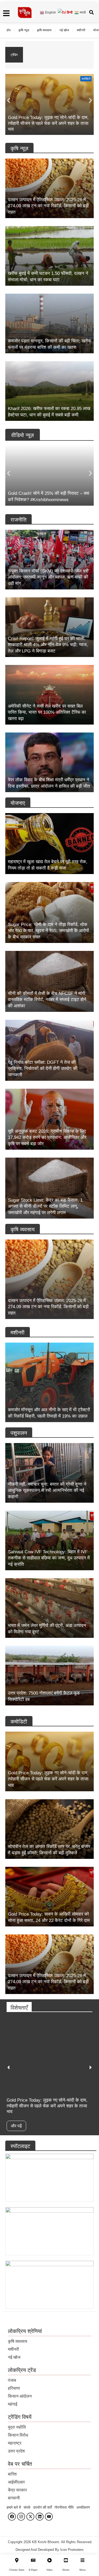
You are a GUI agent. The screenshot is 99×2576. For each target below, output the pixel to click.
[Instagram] (21, 2517)
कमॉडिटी (86, 79)
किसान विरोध (18, 2435)
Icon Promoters (72, 2550)
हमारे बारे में (14, 2507)
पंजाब (12, 2380)
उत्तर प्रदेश (16, 2451)
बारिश (12, 2474)
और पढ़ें (16, 2126)
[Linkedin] (40, 2517)
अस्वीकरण (83, 2507)
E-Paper (33, 2570)
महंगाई (13, 2404)
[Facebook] (12, 2517)
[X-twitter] (30, 2517)
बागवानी (14, 2498)
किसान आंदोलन (20, 2396)
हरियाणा (14, 2388)
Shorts (66, 2570)
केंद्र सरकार (17, 2490)
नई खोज (64, 30)
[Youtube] (49, 2517)
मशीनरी (81, 30)
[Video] (49, 2560)
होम (9, 30)
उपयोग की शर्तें (42, 2507)
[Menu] (82, 2560)
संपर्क (27, 2507)
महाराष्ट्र (15, 2443)
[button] (9, 100)
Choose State (17, 2570)
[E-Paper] (33, 2560)
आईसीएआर (16, 2482)
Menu (82, 2570)
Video (49, 2570)
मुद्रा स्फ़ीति (17, 2427)
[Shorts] (66, 2560)
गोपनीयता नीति (64, 2507)
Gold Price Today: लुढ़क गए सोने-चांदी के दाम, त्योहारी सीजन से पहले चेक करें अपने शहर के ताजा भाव (58, 52)
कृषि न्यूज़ (24, 30)
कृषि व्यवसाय (44, 30)
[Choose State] (17, 2560)
